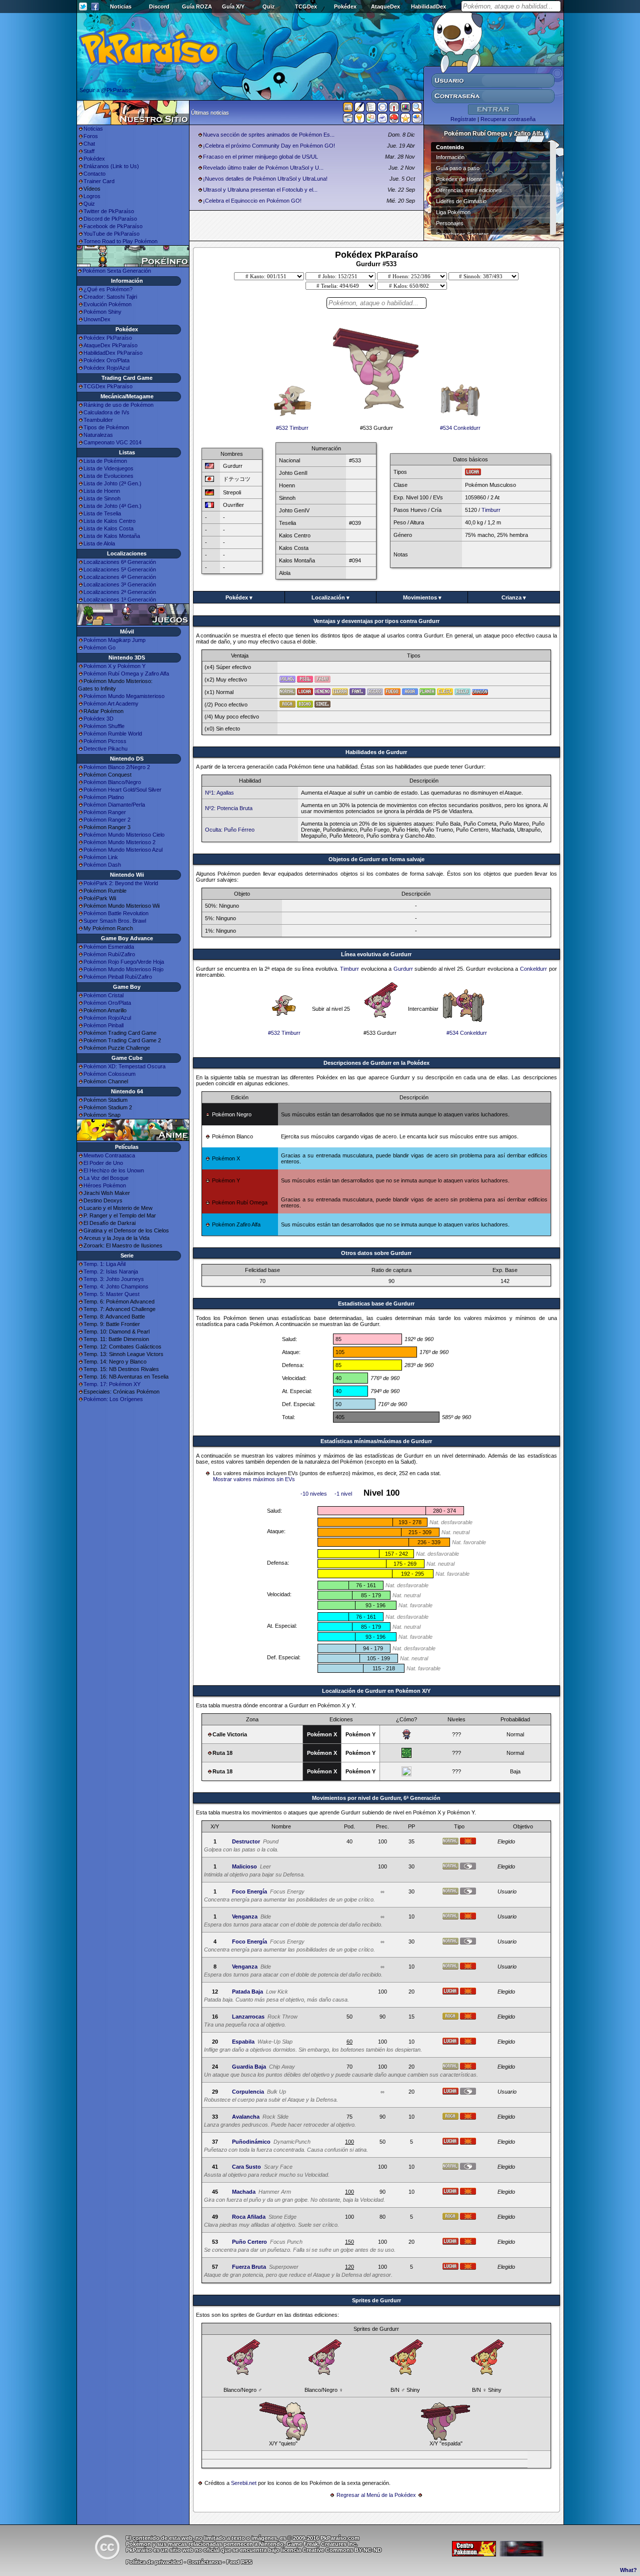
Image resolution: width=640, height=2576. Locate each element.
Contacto (94, 174)
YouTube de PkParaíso (111, 234)
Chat (89, 144)
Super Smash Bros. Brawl (115, 921)
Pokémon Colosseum (109, 1074)
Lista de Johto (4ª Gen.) (112, 506)
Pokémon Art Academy (111, 704)
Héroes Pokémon (105, 1185)
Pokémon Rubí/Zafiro (109, 954)
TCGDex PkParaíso (108, 386)
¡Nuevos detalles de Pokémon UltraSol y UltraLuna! (265, 179)
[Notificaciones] (359, 120)
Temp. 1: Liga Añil (104, 1264)
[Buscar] (417, 109)
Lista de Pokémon (105, 461)
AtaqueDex (385, 7)
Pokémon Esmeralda (109, 947)
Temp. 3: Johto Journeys (114, 1279)
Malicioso (244, 1866)
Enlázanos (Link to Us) (111, 166)
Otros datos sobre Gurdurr (376, 1253)
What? (628, 2570)
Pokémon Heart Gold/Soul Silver (122, 790)
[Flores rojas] (406, 1774)
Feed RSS (239, 2562)
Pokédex (345, 7)
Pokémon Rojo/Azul (107, 1018)
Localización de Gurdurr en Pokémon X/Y (376, 1691)
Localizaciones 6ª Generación (120, 562)
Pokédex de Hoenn (459, 179)
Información (450, 157)
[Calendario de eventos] (394, 109)
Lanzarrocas (248, 2017)
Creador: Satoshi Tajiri (110, 297)
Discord (159, 7)
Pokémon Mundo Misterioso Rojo (123, 969)
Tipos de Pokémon (106, 427)
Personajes (450, 223)
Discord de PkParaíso (110, 219)
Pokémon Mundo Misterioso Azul (123, 850)
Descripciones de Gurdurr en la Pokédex (376, 1063)
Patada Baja (247, 1992)
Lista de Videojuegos (108, 468)
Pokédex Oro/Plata (106, 360)
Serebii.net (244, 2483)
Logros (92, 196)
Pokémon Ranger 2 (107, 820)
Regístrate (463, 119)
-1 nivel (343, 1494)
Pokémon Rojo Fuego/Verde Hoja (124, 962)
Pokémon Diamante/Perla (114, 805)
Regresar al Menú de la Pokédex (376, 2495)
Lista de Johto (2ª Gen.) (112, 483)
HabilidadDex (428, 7)
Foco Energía (249, 1891)
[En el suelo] (406, 1737)
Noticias (121, 7)
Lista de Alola (99, 543)
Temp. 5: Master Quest (111, 1294)
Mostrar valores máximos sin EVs (254, 1479)
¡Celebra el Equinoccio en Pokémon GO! (252, 201)
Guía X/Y (233, 7)
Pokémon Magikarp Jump (114, 640)
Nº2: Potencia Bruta (229, 808)
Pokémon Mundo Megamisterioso (124, 696)
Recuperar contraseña (508, 119)
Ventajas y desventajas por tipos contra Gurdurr (376, 621)
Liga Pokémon (453, 212)
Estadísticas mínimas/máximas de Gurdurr (376, 1441)
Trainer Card (99, 181)
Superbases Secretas (462, 234)
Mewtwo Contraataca (109, 1155)
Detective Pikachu (105, 749)
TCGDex (306, 7)
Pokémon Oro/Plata (107, 1003)
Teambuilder (98, 420)
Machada (244, 2192)
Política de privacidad (154, 2562)
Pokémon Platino (104, 797)
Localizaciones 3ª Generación (120, 584)
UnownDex (97, 319)
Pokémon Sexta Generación (117, 271)
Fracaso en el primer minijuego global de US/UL (260, 157)
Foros (91, 136)
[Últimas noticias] (348, 108)
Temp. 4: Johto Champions (116, 1286)
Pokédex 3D (98, 719)
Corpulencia (248, 2092)
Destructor (246, 1841)
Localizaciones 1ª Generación (120, 599)
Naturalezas (98, 435)
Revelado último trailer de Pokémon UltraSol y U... (263, 168)
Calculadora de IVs (106, 412)
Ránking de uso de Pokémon (118, 405)
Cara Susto (246, 2167)
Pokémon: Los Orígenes (113, 1399)
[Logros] (405, 120)
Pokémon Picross (105, 741)
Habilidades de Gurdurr (376, 752)
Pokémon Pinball (103, 1025)
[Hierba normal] (406, 1756)
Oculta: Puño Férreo (230, 830)
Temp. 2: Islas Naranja (111, 1271)
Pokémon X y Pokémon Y (114, 666)
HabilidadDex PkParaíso (113, 353)
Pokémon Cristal (103, 995)
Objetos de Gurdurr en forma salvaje (376, 859)
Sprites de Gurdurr (376, 2300)
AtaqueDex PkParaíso (110, 345)
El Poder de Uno (103, 1163)
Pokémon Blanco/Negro (112, 782)
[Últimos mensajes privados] (382, 120)
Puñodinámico (251, 2142)
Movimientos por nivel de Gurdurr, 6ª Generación (376, 1798)
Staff (89, 151)
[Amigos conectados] (371, 120)
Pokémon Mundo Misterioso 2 (119, 842)
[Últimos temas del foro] (371, 109)
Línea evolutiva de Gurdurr (376, 954)
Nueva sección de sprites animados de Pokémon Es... (269, 135)
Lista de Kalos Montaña (112, 536)
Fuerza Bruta (249, 2267)
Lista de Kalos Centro (109, 521)
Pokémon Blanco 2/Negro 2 (117, 767)
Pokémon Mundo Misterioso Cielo (124, 835)
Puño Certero (249, 2242)
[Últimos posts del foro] (359, 110)
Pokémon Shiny (102, 312)
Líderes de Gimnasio (461, 201)
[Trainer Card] (394, 120)
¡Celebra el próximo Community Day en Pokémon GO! (269, 146)
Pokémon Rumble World (113, 734)
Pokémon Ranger (105, 812)
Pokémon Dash (102, 865)
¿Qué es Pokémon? (108, 289)
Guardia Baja (249, 2067)
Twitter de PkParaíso (109, 211)
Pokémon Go (99, 648)
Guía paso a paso (458, 168)
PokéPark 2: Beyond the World (121, 883)
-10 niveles (314, 1494)
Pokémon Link (101, 857)
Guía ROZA (197, 7)
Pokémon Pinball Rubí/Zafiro (118, 977)
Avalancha (246, 2117)
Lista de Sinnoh (102, 498)
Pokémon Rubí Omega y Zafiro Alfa (126, 674)
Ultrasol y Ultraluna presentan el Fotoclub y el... (260, 190)
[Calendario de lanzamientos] (382, 109)
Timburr (491, 510)
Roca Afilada (249, 2217)
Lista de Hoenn (102, 491)
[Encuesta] (417, 120)
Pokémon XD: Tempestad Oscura (124, 1066)
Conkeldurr (533, 969)
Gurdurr (403, 969)
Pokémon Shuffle (104, 726)
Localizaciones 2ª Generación (120, 592)
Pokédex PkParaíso (108, 338)
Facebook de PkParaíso (113, 226)
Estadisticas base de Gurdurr (376, 1304)
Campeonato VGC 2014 (112, 442)
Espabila (243, 2042)
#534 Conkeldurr (460, 428)
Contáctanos (204, 2562)
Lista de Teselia (102, 513)
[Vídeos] (348, 120)
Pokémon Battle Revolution (116, 913)
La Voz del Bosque (106, 1178)
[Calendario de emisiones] (405, 109)
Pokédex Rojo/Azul (106, 368)
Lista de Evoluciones (108, 476)
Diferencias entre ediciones (469, 190)
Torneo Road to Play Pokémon (120, 241)
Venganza (245, 1916)
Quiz (269, 7)
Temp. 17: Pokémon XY (112, 1384)
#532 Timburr (292, 428)
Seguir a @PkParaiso (105, 90)
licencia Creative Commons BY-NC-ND (331, 2550)
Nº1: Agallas (219, 793)
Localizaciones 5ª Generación (120, 569)
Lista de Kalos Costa (108, 528)
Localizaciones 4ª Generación (120, 577)
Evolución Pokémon (107, 304)
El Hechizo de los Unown (114, 1170)
